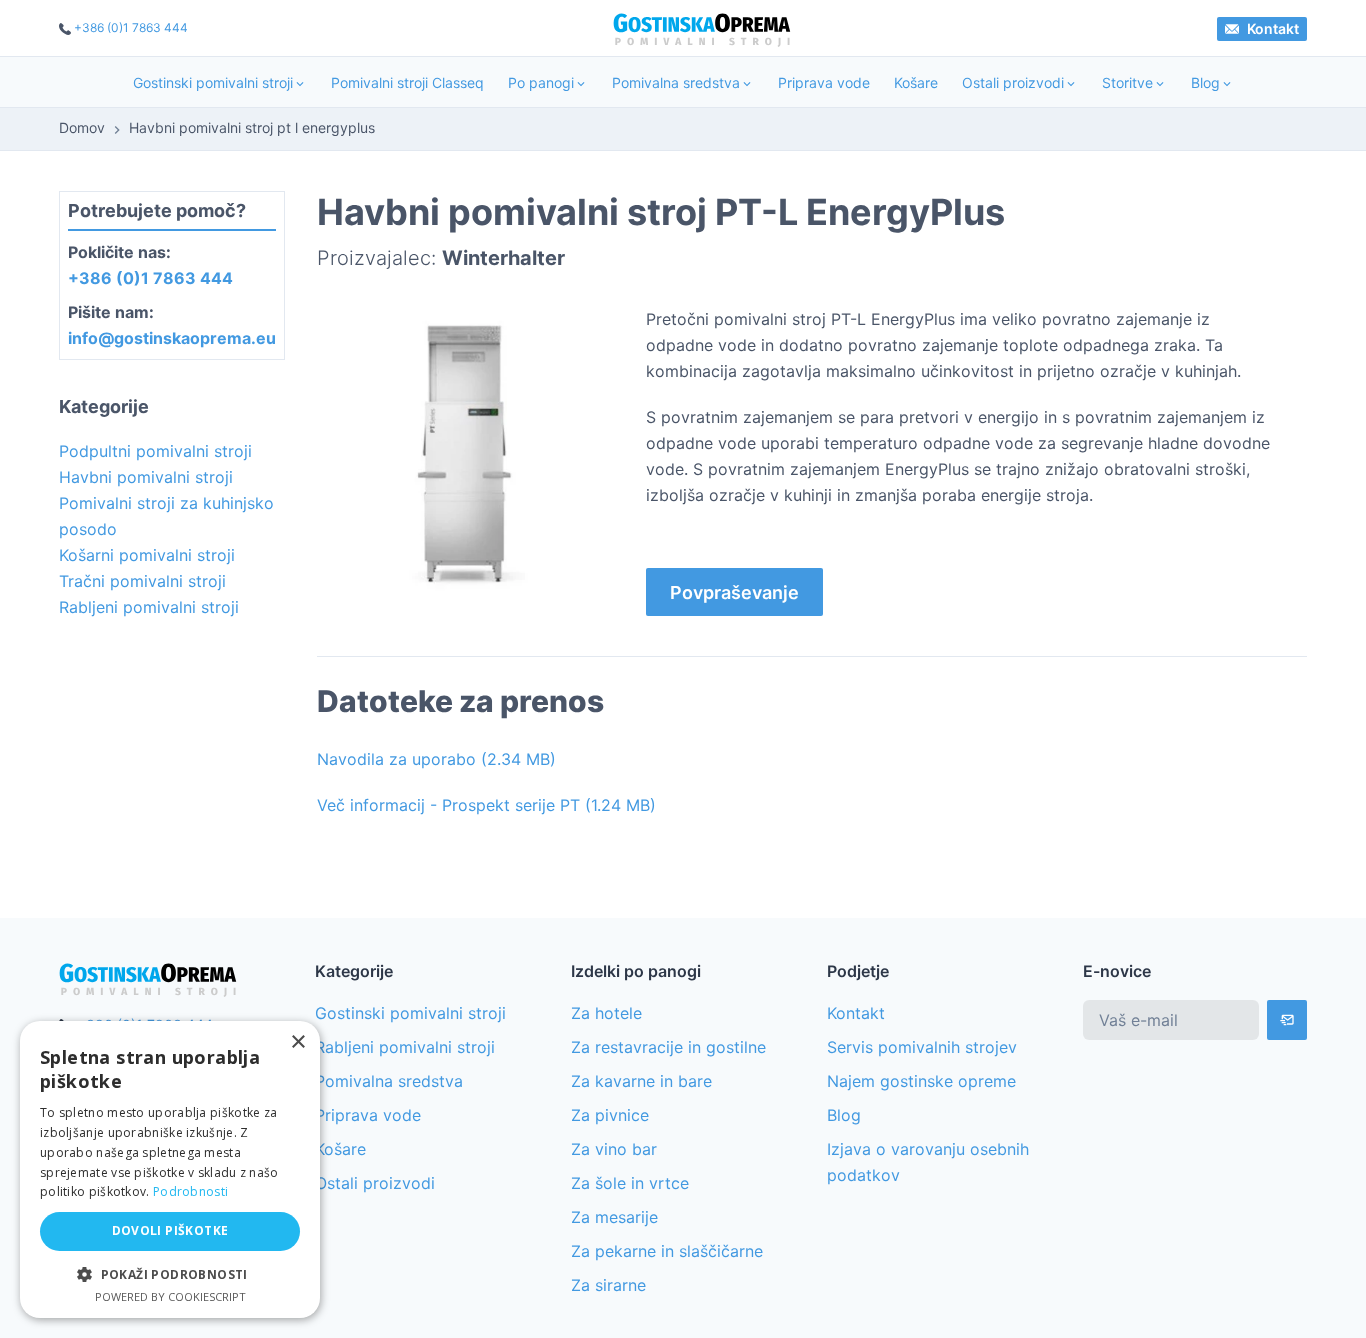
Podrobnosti (190, 1191)
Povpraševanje (734, 592)
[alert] (170, 1169)
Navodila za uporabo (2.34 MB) (436, 759)
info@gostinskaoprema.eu (172, 338)
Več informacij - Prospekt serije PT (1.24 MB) (486, 805)
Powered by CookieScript (170, 1296)
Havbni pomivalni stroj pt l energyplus (252, 127)
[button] (170, 1274)
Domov (82, 127)
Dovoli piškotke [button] (170, 1230)
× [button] (297, 1042)
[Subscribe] (1287, 1020)
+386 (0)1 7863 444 (131, 27)
